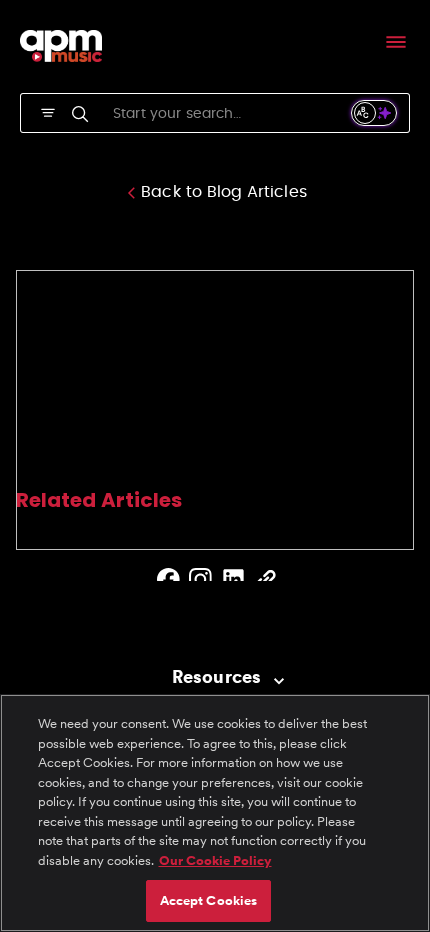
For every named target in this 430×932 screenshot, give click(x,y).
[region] (215, 813)
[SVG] (48, 111)
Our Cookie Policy (215, 860)
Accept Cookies (209, 900)
